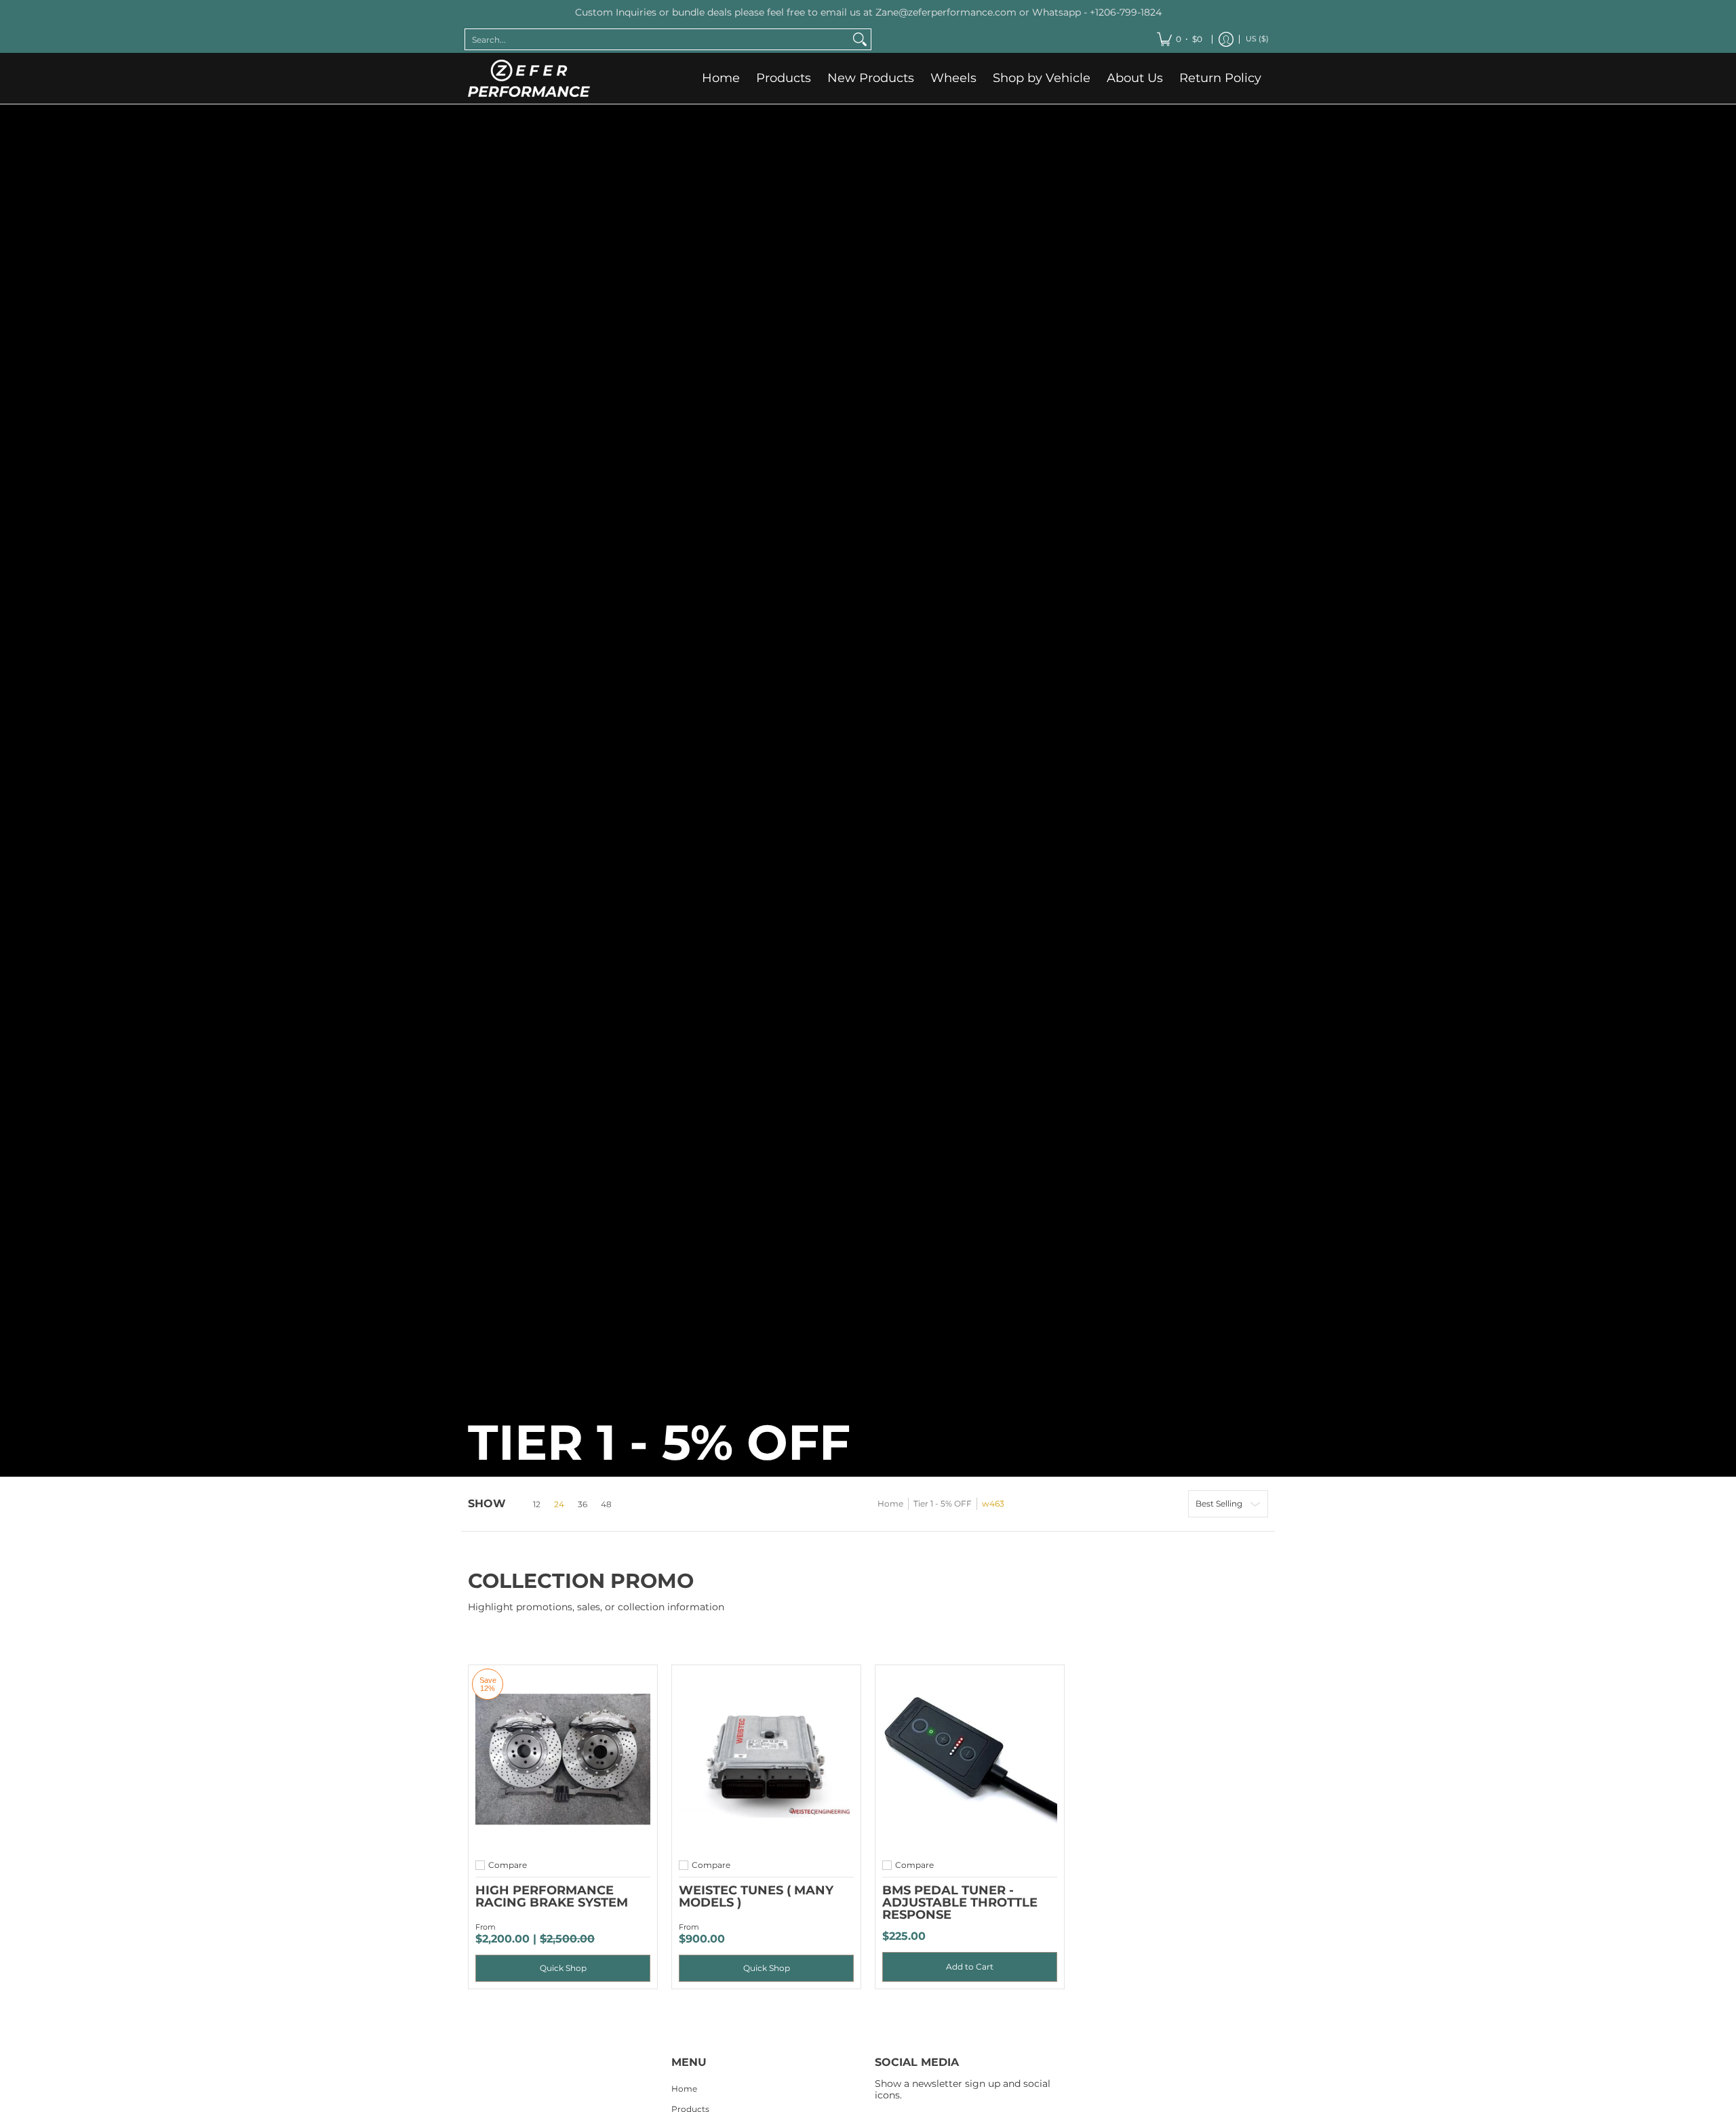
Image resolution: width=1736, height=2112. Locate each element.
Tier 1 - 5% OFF (943, 1503)
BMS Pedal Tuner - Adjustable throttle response (960, 1902)
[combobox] (657, 39)
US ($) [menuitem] (1257, 38)
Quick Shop (563, 1968)
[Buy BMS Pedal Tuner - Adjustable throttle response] (970, 1759)
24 (559, 1505)
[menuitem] (1180, 39)
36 (583, 1505)
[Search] (860, 39)
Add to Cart (970, 1967)
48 (606, 1505)
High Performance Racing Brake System (552, 1896)
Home (890, 1503)
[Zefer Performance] (529, 78)
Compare (508, 1865)
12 (537, 1505)
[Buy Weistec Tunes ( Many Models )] (766, 1759)
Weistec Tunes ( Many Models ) (756, 1896)
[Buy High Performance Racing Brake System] (563, 1759)
